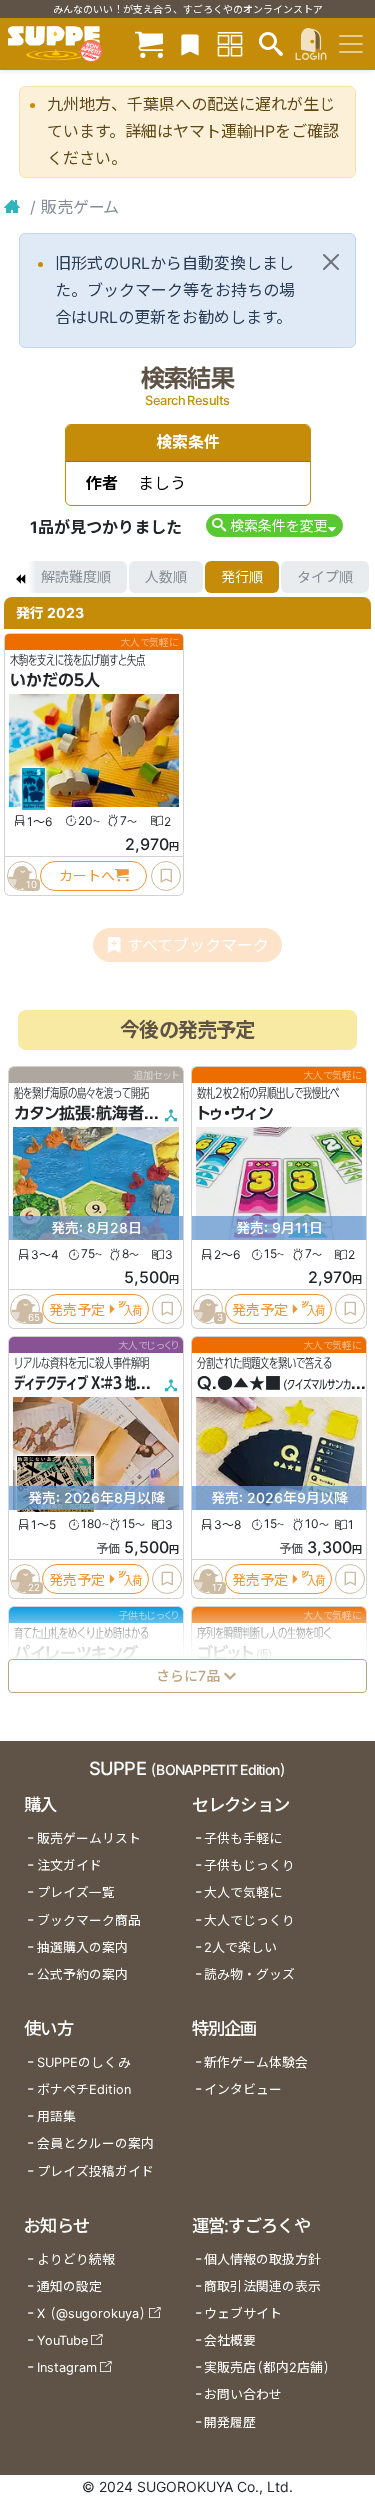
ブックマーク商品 (89, 1920)
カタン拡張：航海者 (79, 1113)
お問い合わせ (243, 2394)
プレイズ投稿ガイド (95, 2171)
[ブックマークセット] (190, 43)
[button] (274, 525)
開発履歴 (230, 2422)
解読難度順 (76, 576)
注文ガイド (69, 1865)
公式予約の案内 (82, 1974)
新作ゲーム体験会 (256, 2062)
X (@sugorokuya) (91, 2313)
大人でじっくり (249, 1920)
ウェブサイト (243, 2313)
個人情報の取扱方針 (262, 2259)
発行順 (242, 576)
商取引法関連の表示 (262, 2286)
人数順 (166, 576)
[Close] (331, 262)
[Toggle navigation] (351, 44)
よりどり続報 (76, 2259)
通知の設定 (69, 2286)
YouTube (62, 2340)
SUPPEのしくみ (84, 2062)
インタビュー (243, 2089)
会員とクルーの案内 (95, 2143)
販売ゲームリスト (89, 1838)
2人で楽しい (240, 1947)
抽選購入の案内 (82, 1947)
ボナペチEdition (84, 2089)
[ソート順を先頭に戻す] (20, 577)
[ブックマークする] (166, 876)
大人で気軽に (243, 1892)
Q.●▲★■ (239, 1383)
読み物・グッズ (249, 1974)
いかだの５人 (55, 680)
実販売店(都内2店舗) (267, 2367)
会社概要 (230, 2340)
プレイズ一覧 (76, 1892)
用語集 (56, 2116)
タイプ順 (325, 576)
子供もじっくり (249, 1865)
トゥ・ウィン (235, 1113)
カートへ (87, 875)
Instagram (67, 2367)
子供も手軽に (243, 1838)
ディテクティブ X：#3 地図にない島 (102, 1383)
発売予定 (77, 1308)
